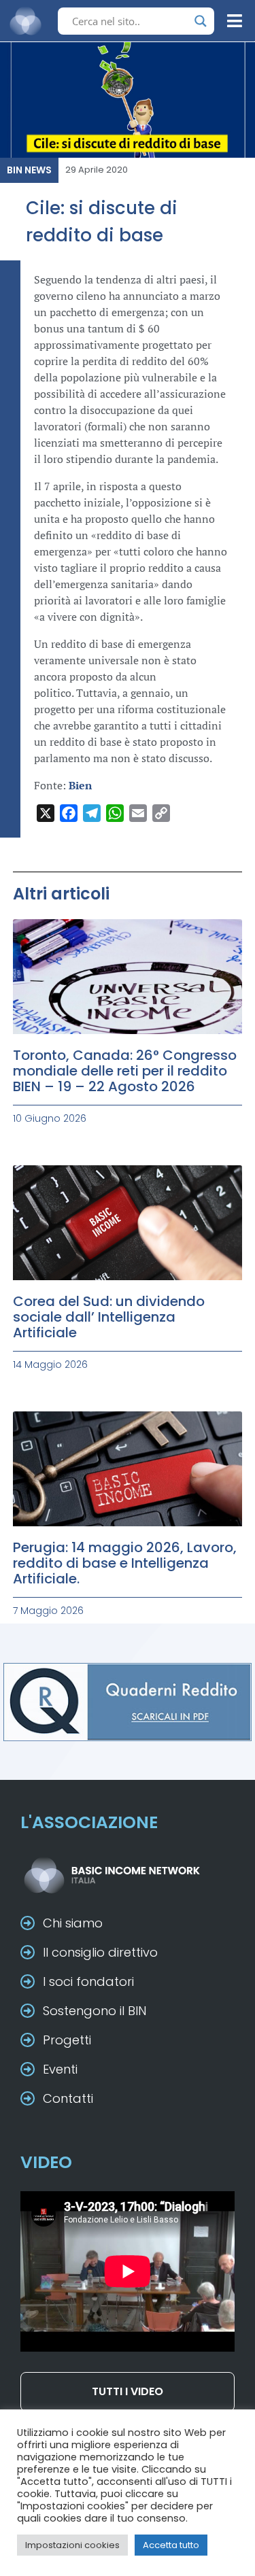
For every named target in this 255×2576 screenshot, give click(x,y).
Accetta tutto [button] (171, 2545)
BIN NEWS (29, 170)
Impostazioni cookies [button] (72, 2545)
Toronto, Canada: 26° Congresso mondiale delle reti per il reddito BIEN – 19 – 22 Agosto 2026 (125, 1071)
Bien (80, 785)
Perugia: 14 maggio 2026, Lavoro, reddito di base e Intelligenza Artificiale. (125, 1563)
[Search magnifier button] (201, 21)
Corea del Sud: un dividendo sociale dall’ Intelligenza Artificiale (109, 1317)
